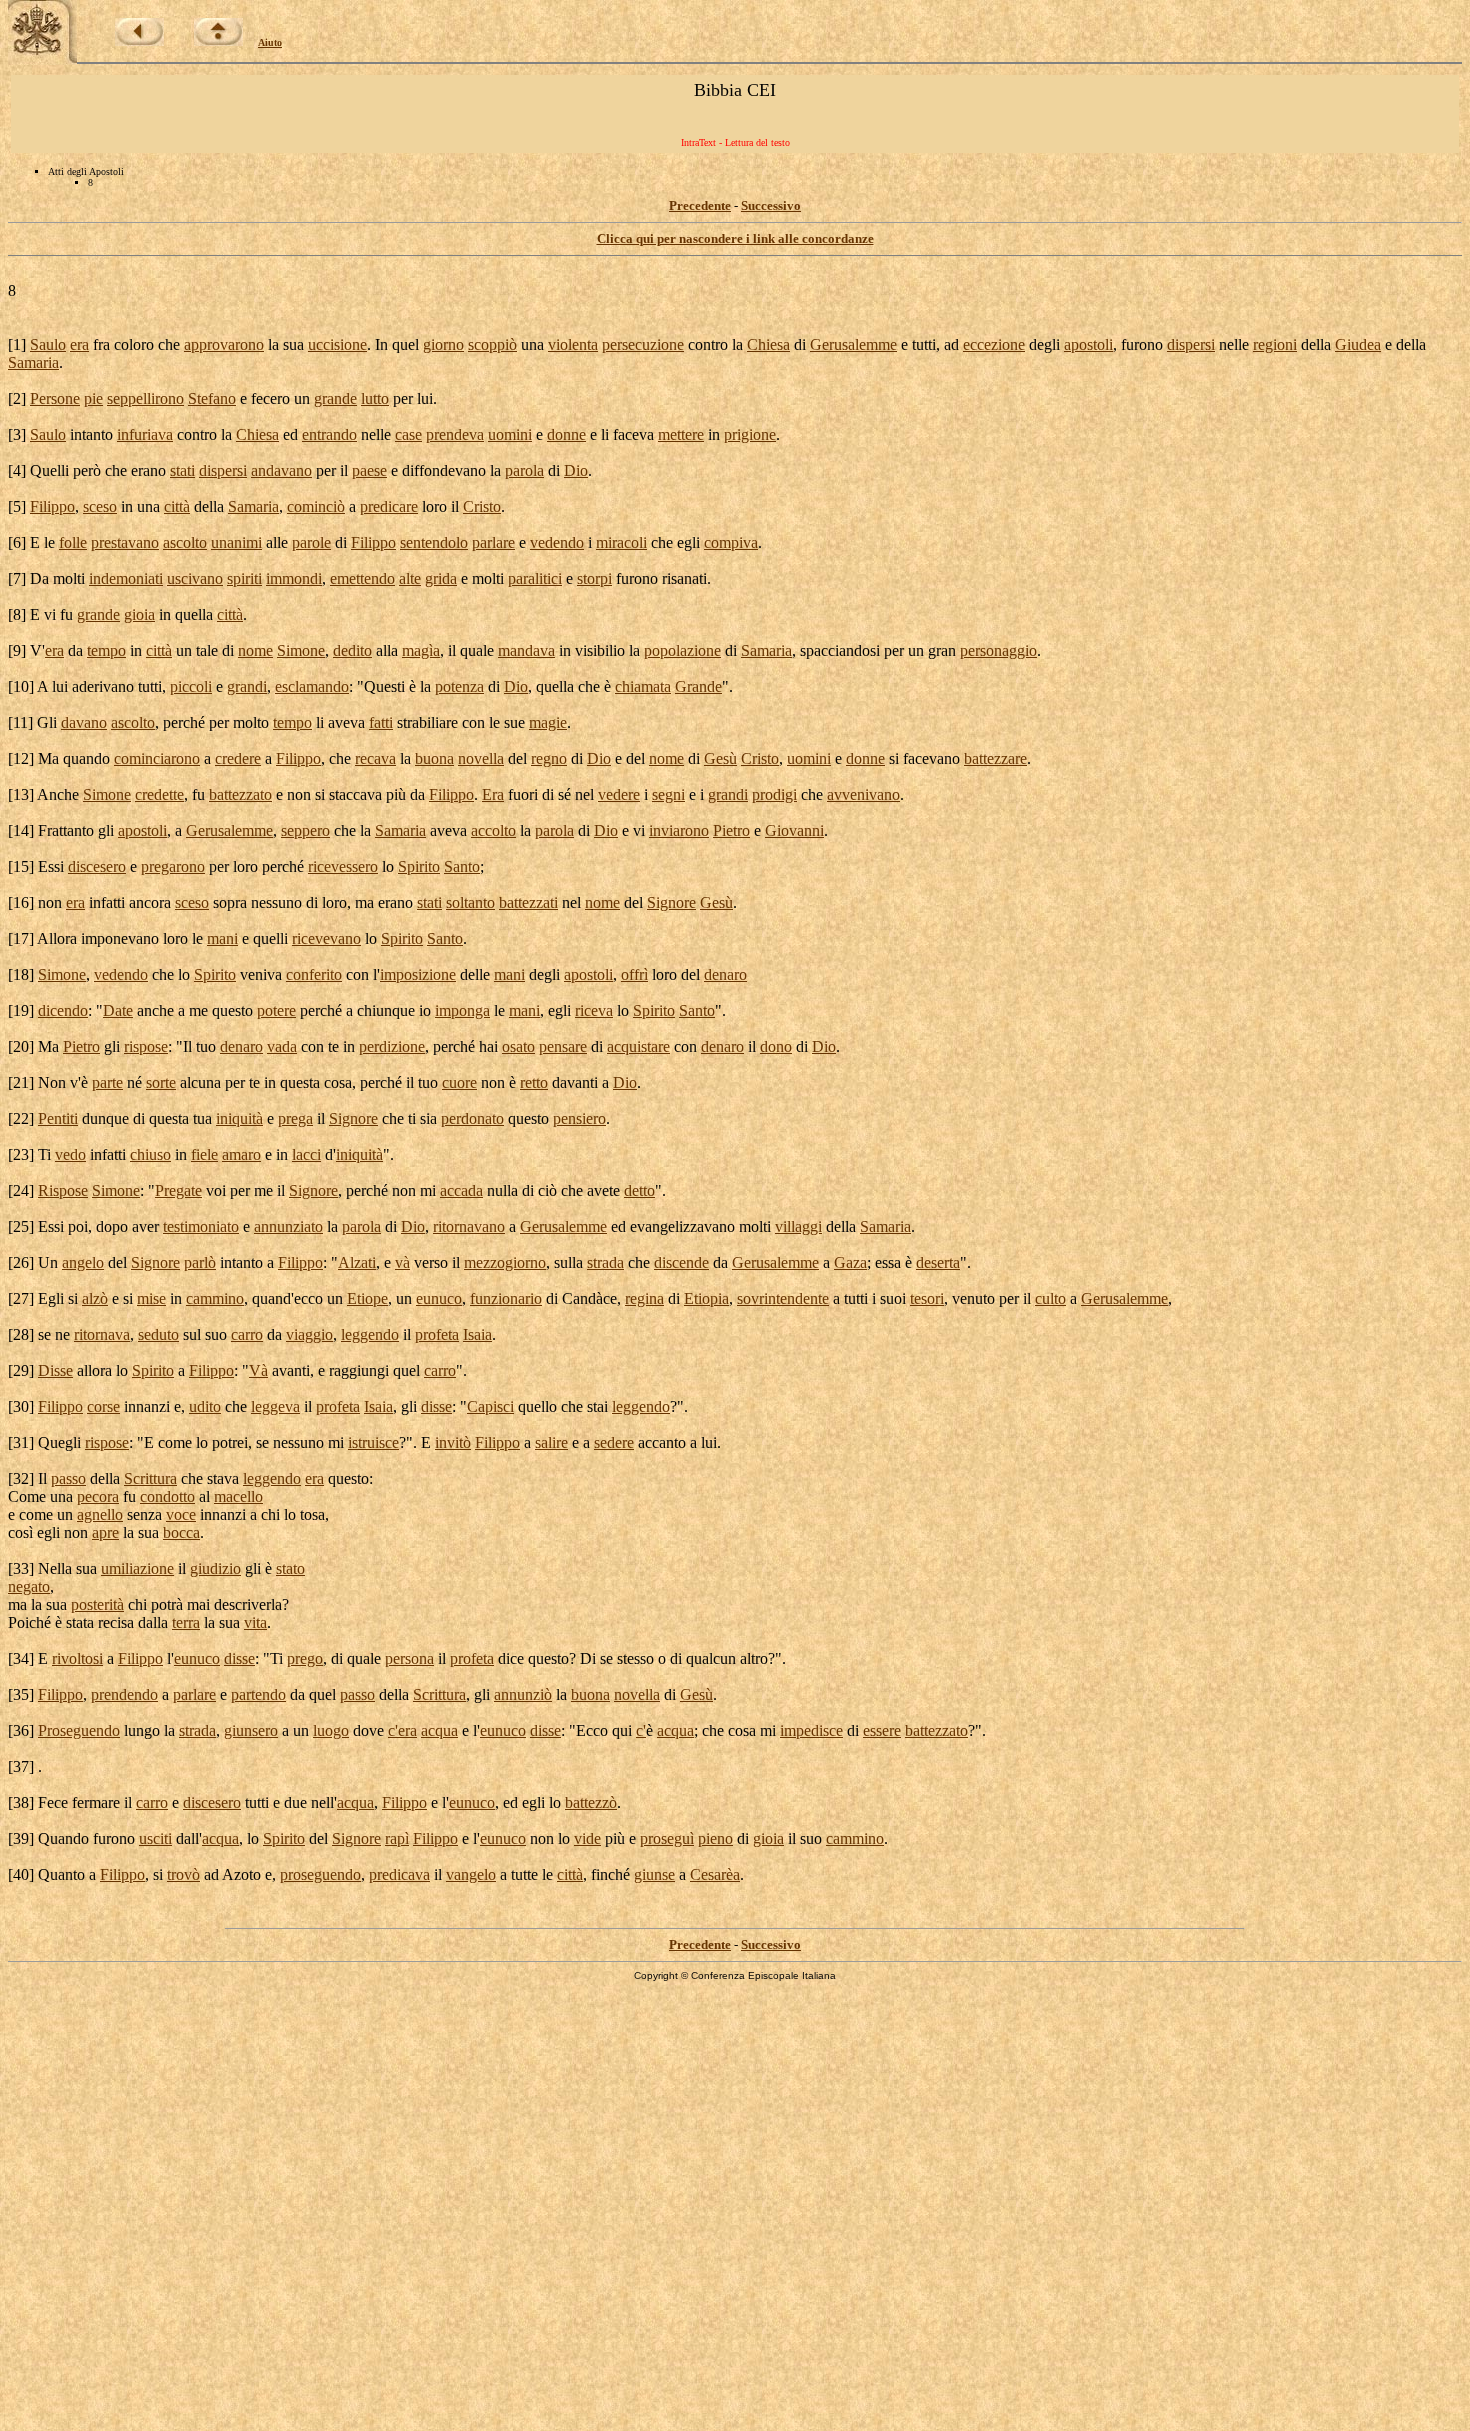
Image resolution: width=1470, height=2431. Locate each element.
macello (238, 1496)
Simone (301, 650)
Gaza (850, 1262)
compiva (731, 542)
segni (668, 794)
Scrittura (150, 1478)
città (177, 506)
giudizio (215, 1568)
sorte (161, 1082)
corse (103, 1406)
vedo (70, 1154)
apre (105, 1532)
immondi (294, 578)
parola (524, 470)
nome (255, 650)
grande (335, 398)
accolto (493, 830)
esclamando (312, 686)
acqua (439, 1730)
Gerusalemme (853, 344)
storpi (594, 578)
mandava (526, 650)
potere (276, 1010)
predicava (399, 1874)
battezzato (240, 794)
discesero (97, 866)
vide (587, 1838)
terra (186, 1622)
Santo (462, 866)
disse (436, 1406)
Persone (55, 398)
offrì (634, 974)
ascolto (185, 542)
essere (882, 1730)
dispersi (1191, 344)
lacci (306, 1154)
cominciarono (157, 758)
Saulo (48, 344)
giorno (443, 344)
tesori (927, 1298)
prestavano (125, 542)
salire (551, 1442)
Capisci (490, 1406)
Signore (671, 902)
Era (493, 794)
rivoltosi (77, 1658)
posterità (97, 1604)
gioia (139, 614)
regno (549, 758)
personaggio (998, 650)
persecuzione (643, 344)
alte (410, 578)
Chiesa (768, 344)
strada (605, 1262)
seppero (305, 830)
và (402, 1262)
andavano (281, 470)
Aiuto (270, 42)
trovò (183, 1874)
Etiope (367, 1298)
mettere (681, 434)
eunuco (439, 1298)
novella (481, 758)
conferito (314, 974)
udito (205, 1406)
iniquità (239, 1118)
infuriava (145, 434)
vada (282, 1046)
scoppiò (492, 344)
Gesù (720, 758)
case (408, 434)
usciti (155, 1838)
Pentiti (58, 1118)
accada (461, 1190)
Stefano (212, 398)
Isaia (477, 1334)
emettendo (362, 578)
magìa (421, 650)
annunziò (523, 1694)
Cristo (482, 506)
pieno (715, 1838)
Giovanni (794, 830)
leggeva (275, 1406)
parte (107, 1082)
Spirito (419, 866)
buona (434, 758)
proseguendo (320, 1874)
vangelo (471, 1874)
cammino (215, 1298)
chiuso (150, 1154)
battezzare (995, 758)
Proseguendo (79, 1730)
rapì (397, 1838)
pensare (563, 1046)
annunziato (288, 1226)
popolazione (682, 650)
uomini (510, 434)
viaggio (309, 1334)
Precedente (700, 205)
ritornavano (469, 1226)
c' (393, 1730)
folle (73, 542)
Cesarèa (715, 1874)
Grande (698, 686)
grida (441, 578)
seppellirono (145, 398)
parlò (200, 1262)
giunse (654, 1874)
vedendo (557, 542)
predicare (389, 506)
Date (118, 1010)
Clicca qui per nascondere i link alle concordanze (735, 238)
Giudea (1358, 344)
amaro (241, 1154)
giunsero (251, 1730)
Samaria (33, 362)
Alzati (357, 1262)
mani (222, 938)
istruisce (373, 1442)
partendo (258, 1694)
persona (409, 1658)
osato (518, 1046)
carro (247, 1334)
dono (776, 1046)
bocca (181, 1532)
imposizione (418, 974)
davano (84, 722)
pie (93, 398)
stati (182, 470)
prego (305, 1658)
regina (644, 1298)
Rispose (63, 1190)
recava (375, 758)
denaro (725, 974)
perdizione (392, 1046)
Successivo (771, 205)
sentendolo (434, 542)
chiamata (643, 686)
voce (181, 1514)
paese (369, 470)
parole (311, 542)
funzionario (506, 1298)
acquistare (638, 1046)
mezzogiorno (505, 1262)
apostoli (1088, 344)
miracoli (621, 542)
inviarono (679, 830)
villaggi (798, 1226)
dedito (352, 650)
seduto (158, 1334)
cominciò (316, 506)
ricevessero (343, 866)
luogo (331, 1730)
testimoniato (201, 1226)
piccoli (191, 686)
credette (159, 794)
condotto (167, 1496)
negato (29, 1586)
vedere (619, 794)
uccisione (337, 344)
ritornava (102, 1334)
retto (534, 1082)
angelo (83, 1262)
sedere (614, 1442)
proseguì (667, 1838)
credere (238, 758)
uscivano (195, 578)
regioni (1275, 344)
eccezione (994, 344)
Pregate (178, 1190)
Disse (55, 1370)
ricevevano (326, 938)
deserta (938, 1262)
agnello (100, 1514)
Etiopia (706, 1298)
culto (1050, 1298)
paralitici (535, 578)
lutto (375, 398)
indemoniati (126, 578)
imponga (462, 1010)
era (79, 344)
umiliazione (137, 1568)
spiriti (244, 578)
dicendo (63, 1010)
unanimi (236, 542)
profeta (437, 1334)
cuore (459, 1082)
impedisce (811, 1730)
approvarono (224, 344)
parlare (493, 542)
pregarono (173, 866)
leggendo (370, 1334)
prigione (750, 434)
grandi (247, 686)
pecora (98, 1496)
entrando (329, 434)
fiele (204, 1154)
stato (290, 1568)
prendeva (455, 434)
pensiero (579, 1118)
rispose (146, 1046)
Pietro (731, 830)
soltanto (470, 902)
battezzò (591, 1802)
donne (566, 434)
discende (681, 1262)
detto (639, 1190)
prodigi (774, 794)
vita (255, 1622)
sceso (100, 506)
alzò (95, 1298)
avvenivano (863, 794)
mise (151, 1298)
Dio (576, 470)
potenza (459, 686)
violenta (573, 344)
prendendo (124, 1694)
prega (295, 1118)
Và (258, 1370)
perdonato (472, 1118)
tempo (106, 650)
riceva (594, 1010)
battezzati (528, 902)
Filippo (52, 506)
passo (68, 1478)
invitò (453, 1442)
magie (548, 722)
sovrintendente (783, 1298)
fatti (381, 722)
